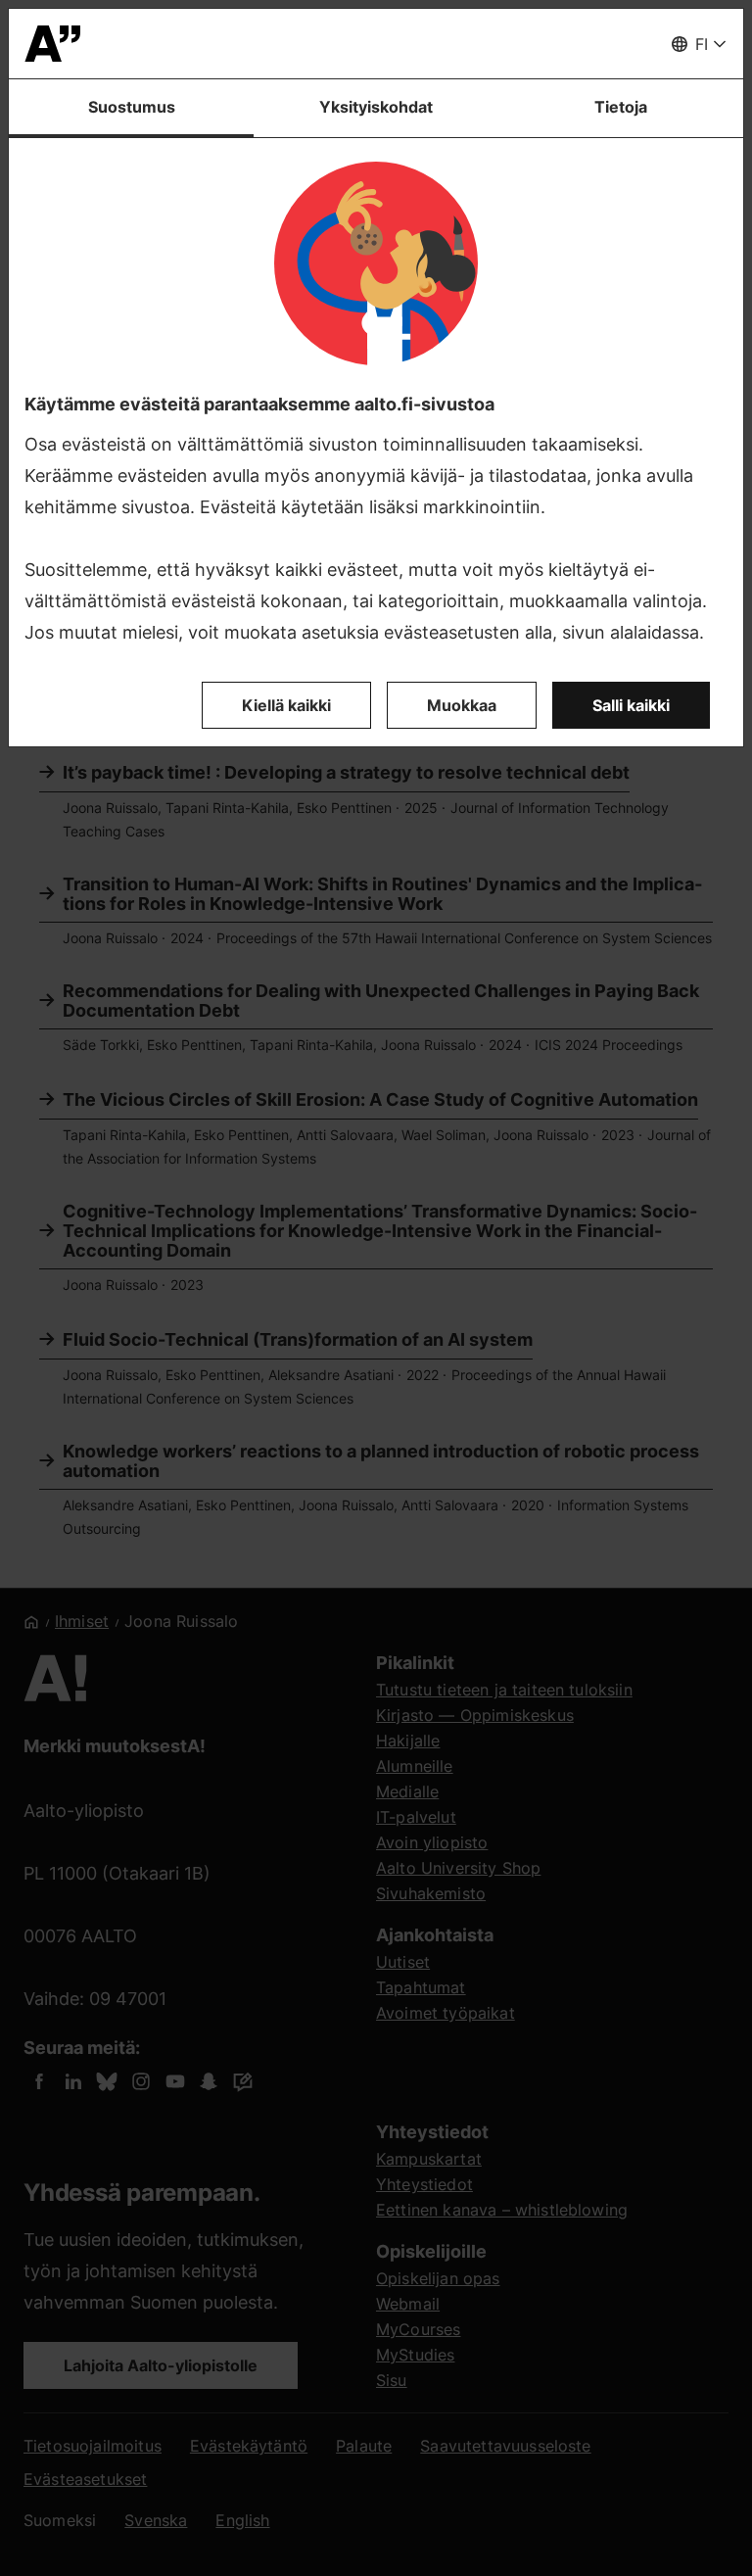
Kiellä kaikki (286, 705)
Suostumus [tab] (132, 107)
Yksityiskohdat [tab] (376, 107)
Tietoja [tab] (621, 107)
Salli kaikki (631, 705)
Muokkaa (462, 705)
